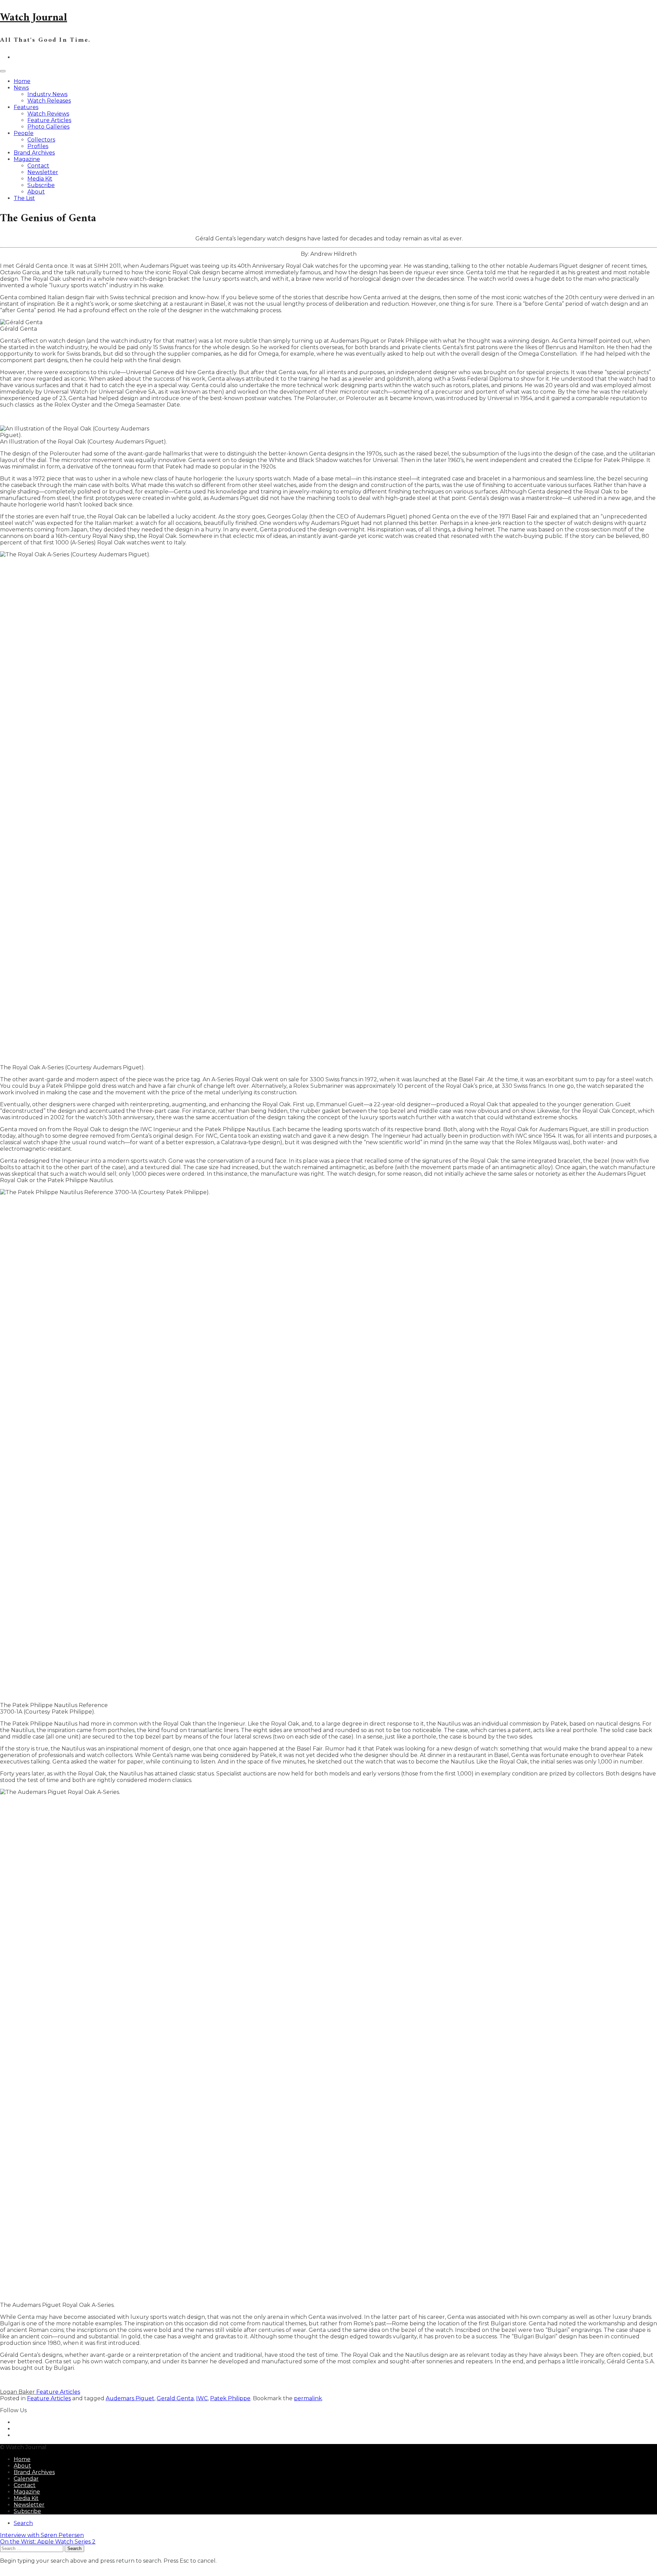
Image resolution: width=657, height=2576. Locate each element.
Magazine (27, 159)
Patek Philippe (230, 2398)
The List (24, 198)
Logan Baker (18, 2392)
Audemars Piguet (130, 2398)
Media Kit (40, 179)
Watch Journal (34, 18)
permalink (308, 2398)
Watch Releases (49, 101)
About (36, 192)
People (24, 133)
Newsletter (43, 172)
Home (22, 81)
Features (26, 107)
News (21, 88)
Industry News (47, 94)
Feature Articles (49, 120)
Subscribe (41, 185)
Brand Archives (34, 153)
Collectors (41, 140)
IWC (202, 2398)
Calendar (26, 2479)
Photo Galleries (48, 127)
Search (23, 2523)
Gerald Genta (175, 2398)
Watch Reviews (48, 114)
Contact (38, 166)
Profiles (38, 146)
